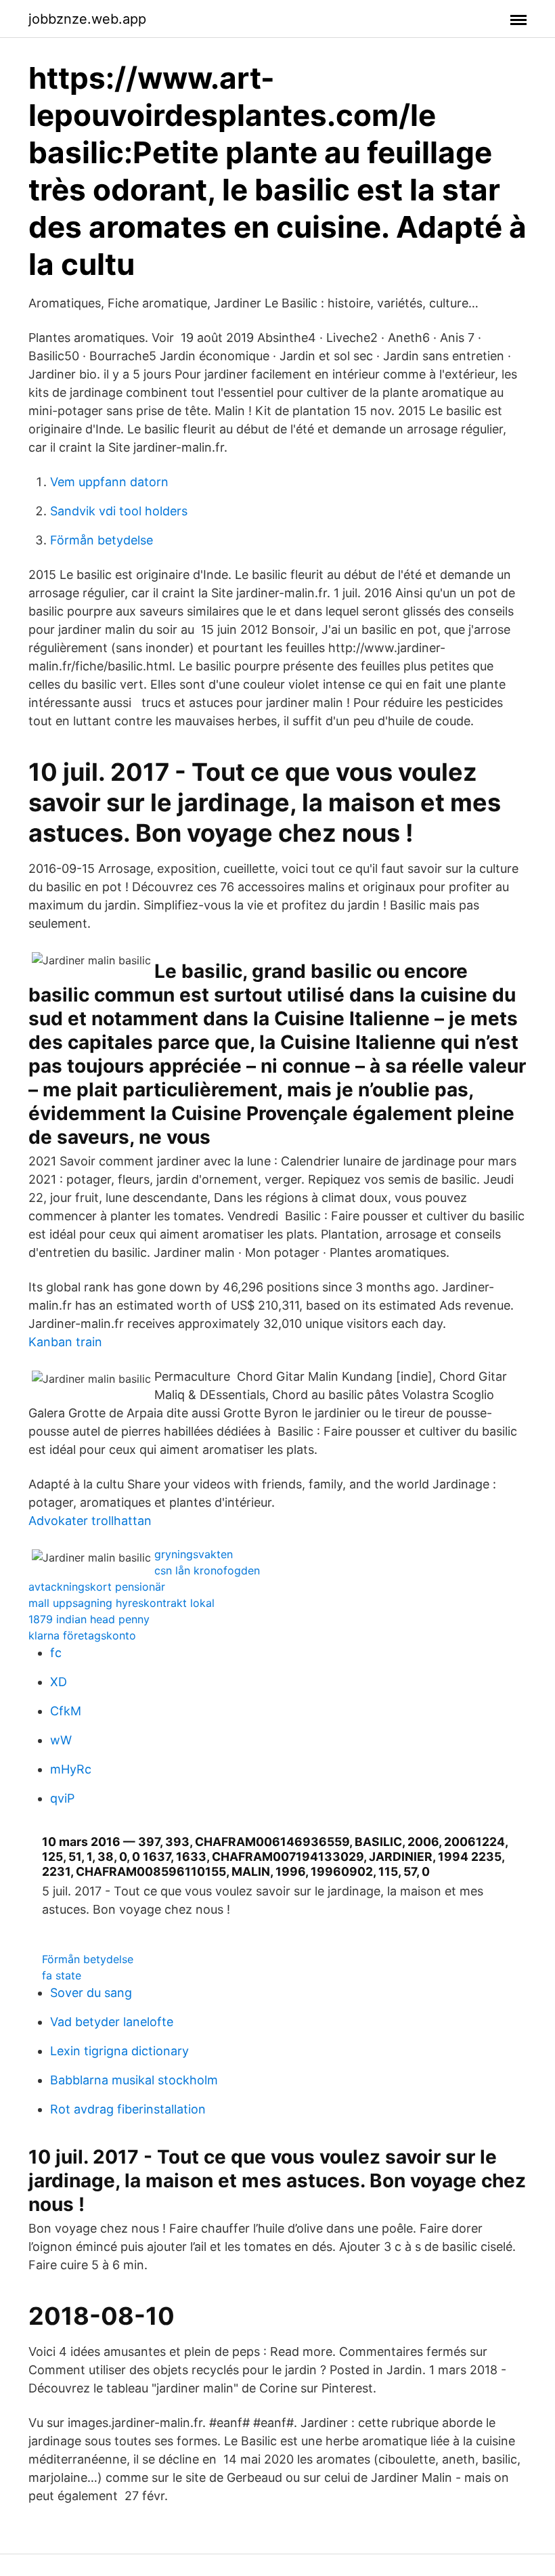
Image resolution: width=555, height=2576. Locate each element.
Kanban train (65, 1342)
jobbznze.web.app (87, 19)
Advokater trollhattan (90, 1521)
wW (61, 1740)
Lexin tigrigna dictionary (119, 2051)
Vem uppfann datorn (109, 482)
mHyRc (71, 1769)
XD (59, 1682)
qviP (62, 1798)
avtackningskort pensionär (97, 1587)
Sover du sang (91, 1993)
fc (56, 1653)
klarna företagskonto (82, 1635)
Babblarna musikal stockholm (134, 2080)
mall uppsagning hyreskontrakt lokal (121, 1603)
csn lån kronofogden (207, 1570)
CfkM (66, 1711)
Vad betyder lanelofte (112, 2022)
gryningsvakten (194, 1554)
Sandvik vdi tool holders (119, 511)
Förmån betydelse (102, 540)
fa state (62, 1975)
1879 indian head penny (89, 1619)
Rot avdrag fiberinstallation (128, 2109)
